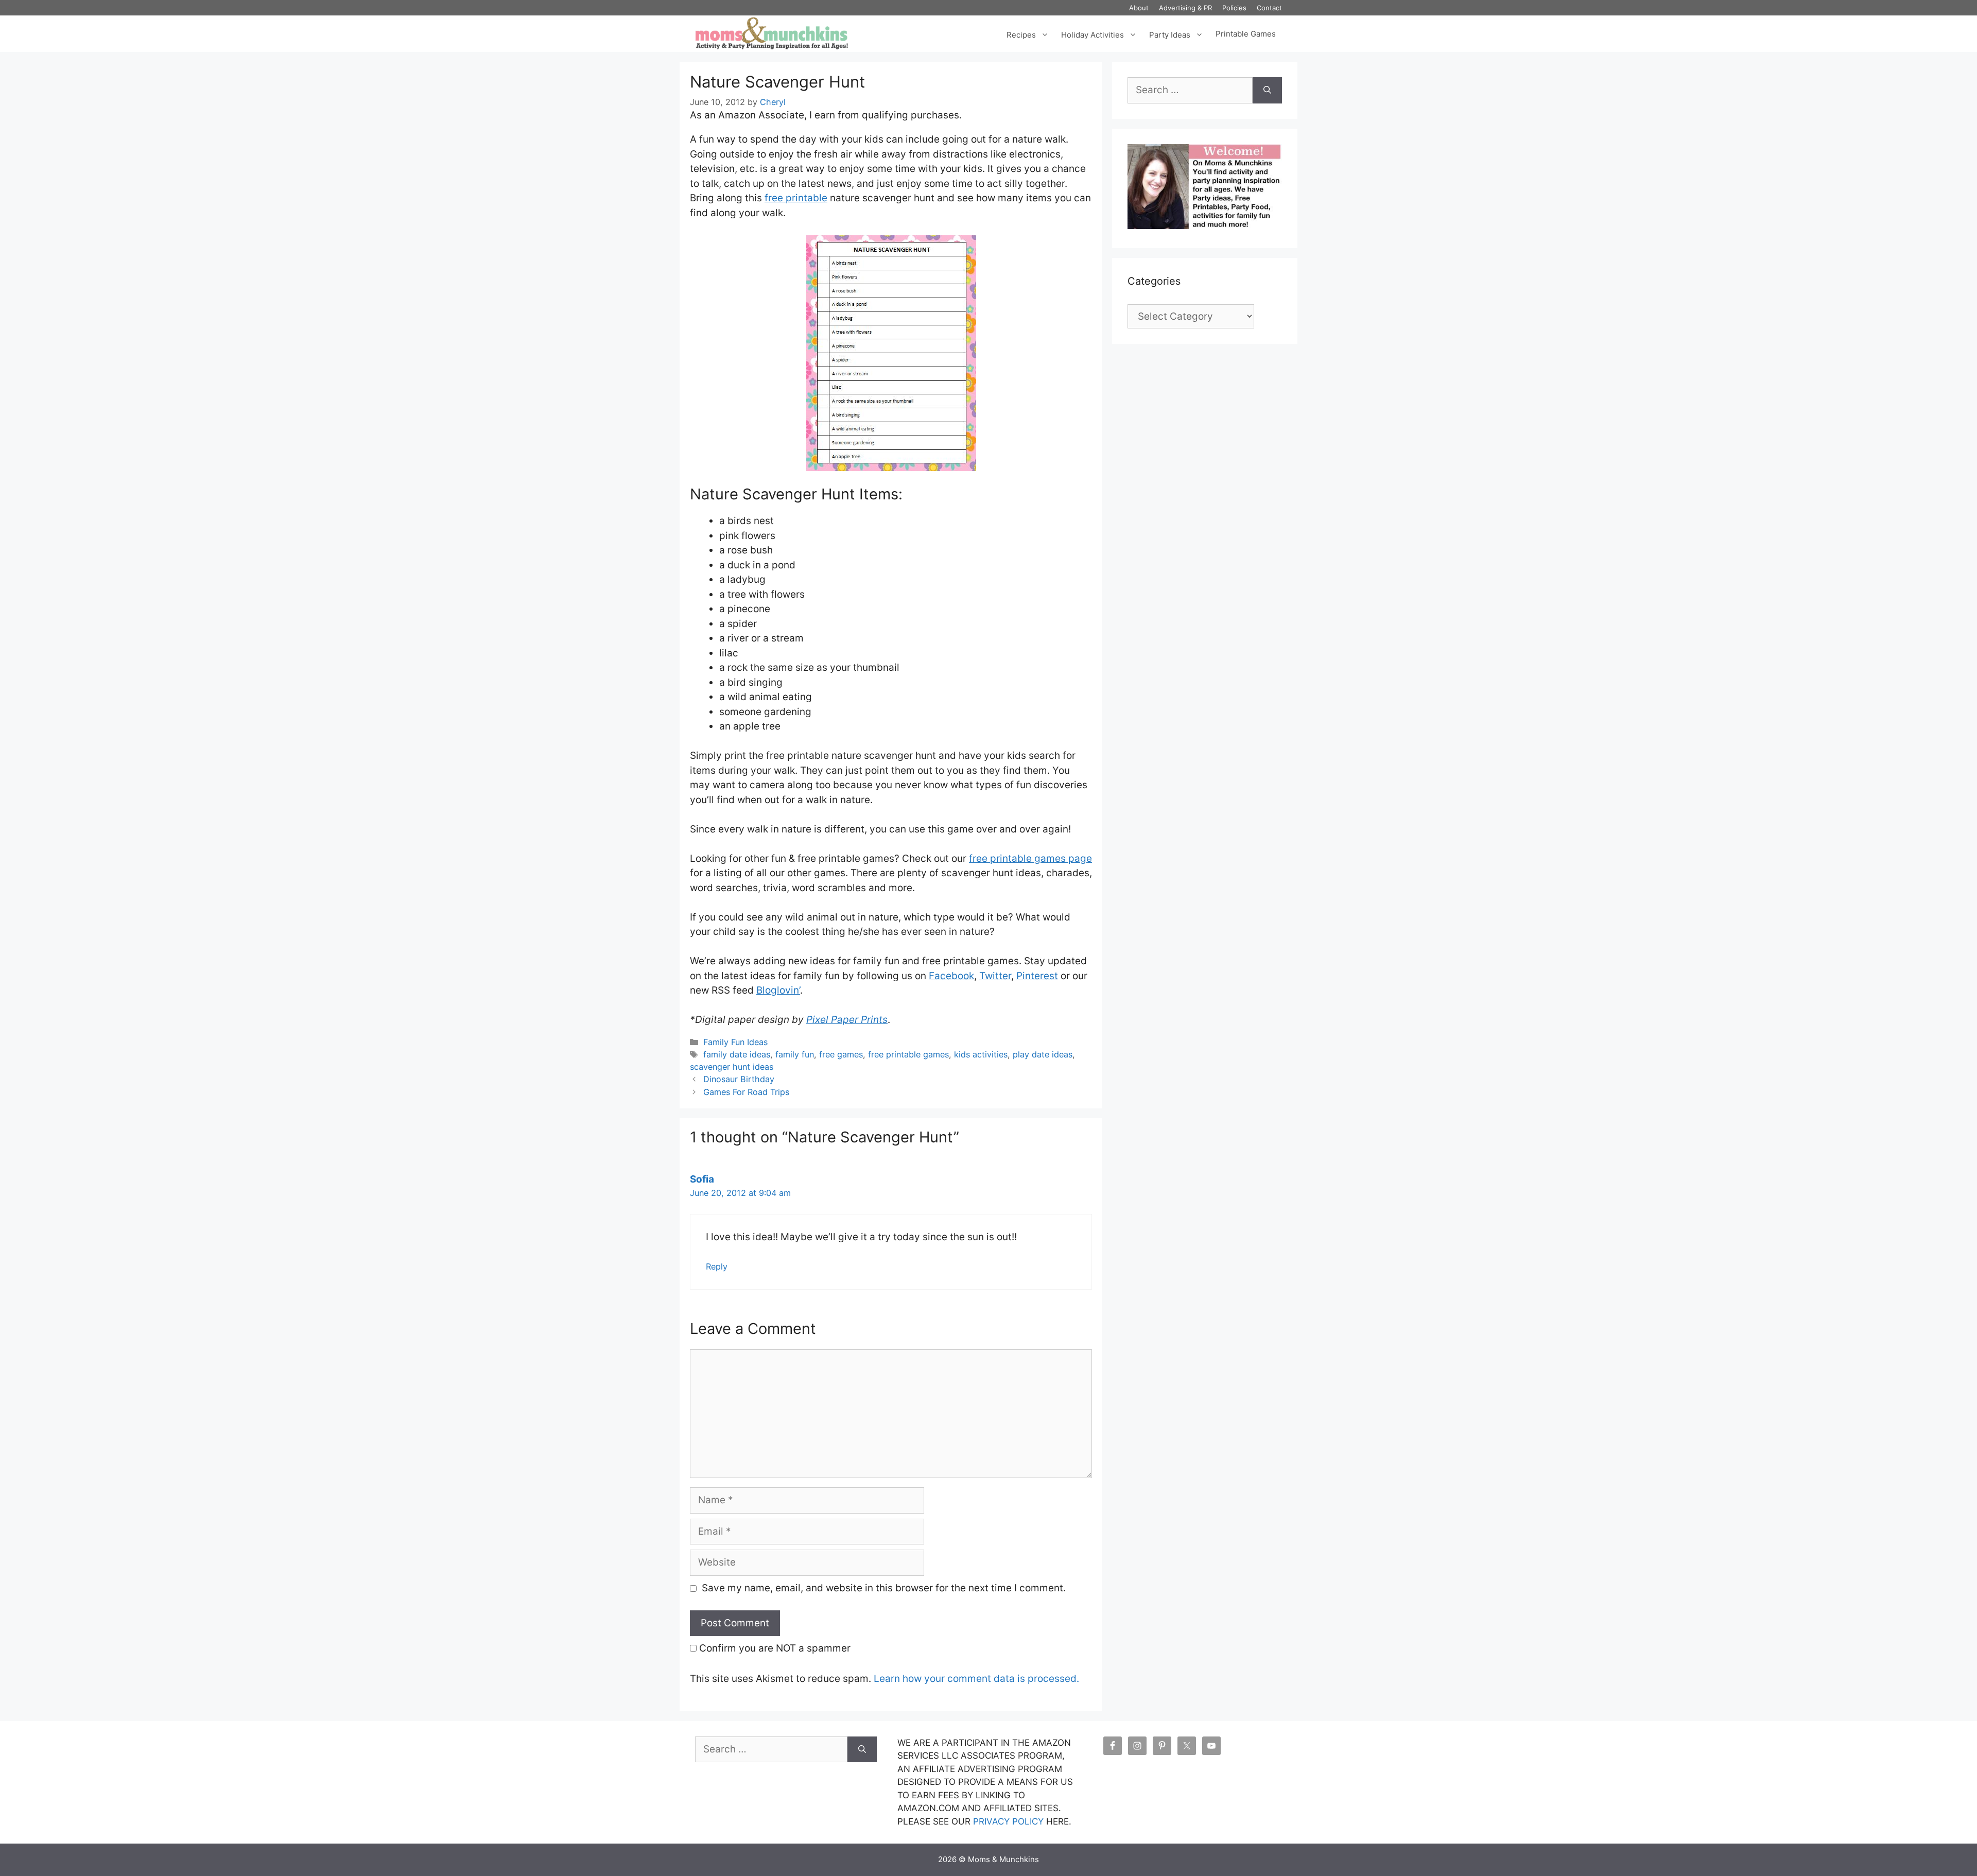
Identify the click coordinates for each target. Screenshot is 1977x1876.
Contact (1269, 8)
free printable (796, 198)
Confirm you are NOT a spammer (774, 1648)
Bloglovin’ (778, 990)
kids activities (981, 1054)
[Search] (1267, 90)
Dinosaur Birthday (739, 1079)
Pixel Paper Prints (847, 1020)
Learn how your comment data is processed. (976, 1679)
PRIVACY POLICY (1008, 1821)
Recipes (1021, 34)
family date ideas (737, 1054)
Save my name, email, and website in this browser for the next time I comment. (884, 1588)
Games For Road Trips (746, 1092)
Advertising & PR (1185, 8)
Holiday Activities (1092, 34)
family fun (795, 1054)
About (1139, 8)
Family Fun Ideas (735, 1042)
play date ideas (1043, 1054)
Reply (717, 1266)
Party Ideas (1170, 34)
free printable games (908, 1054)
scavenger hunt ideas (732, 1067)
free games (841, 1054)
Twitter (995, 976)
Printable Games (1246, 34)
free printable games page (1030, 858)
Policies (1234, 8)
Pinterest (1037, 976)
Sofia (702, 1179)
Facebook (951, 976)
